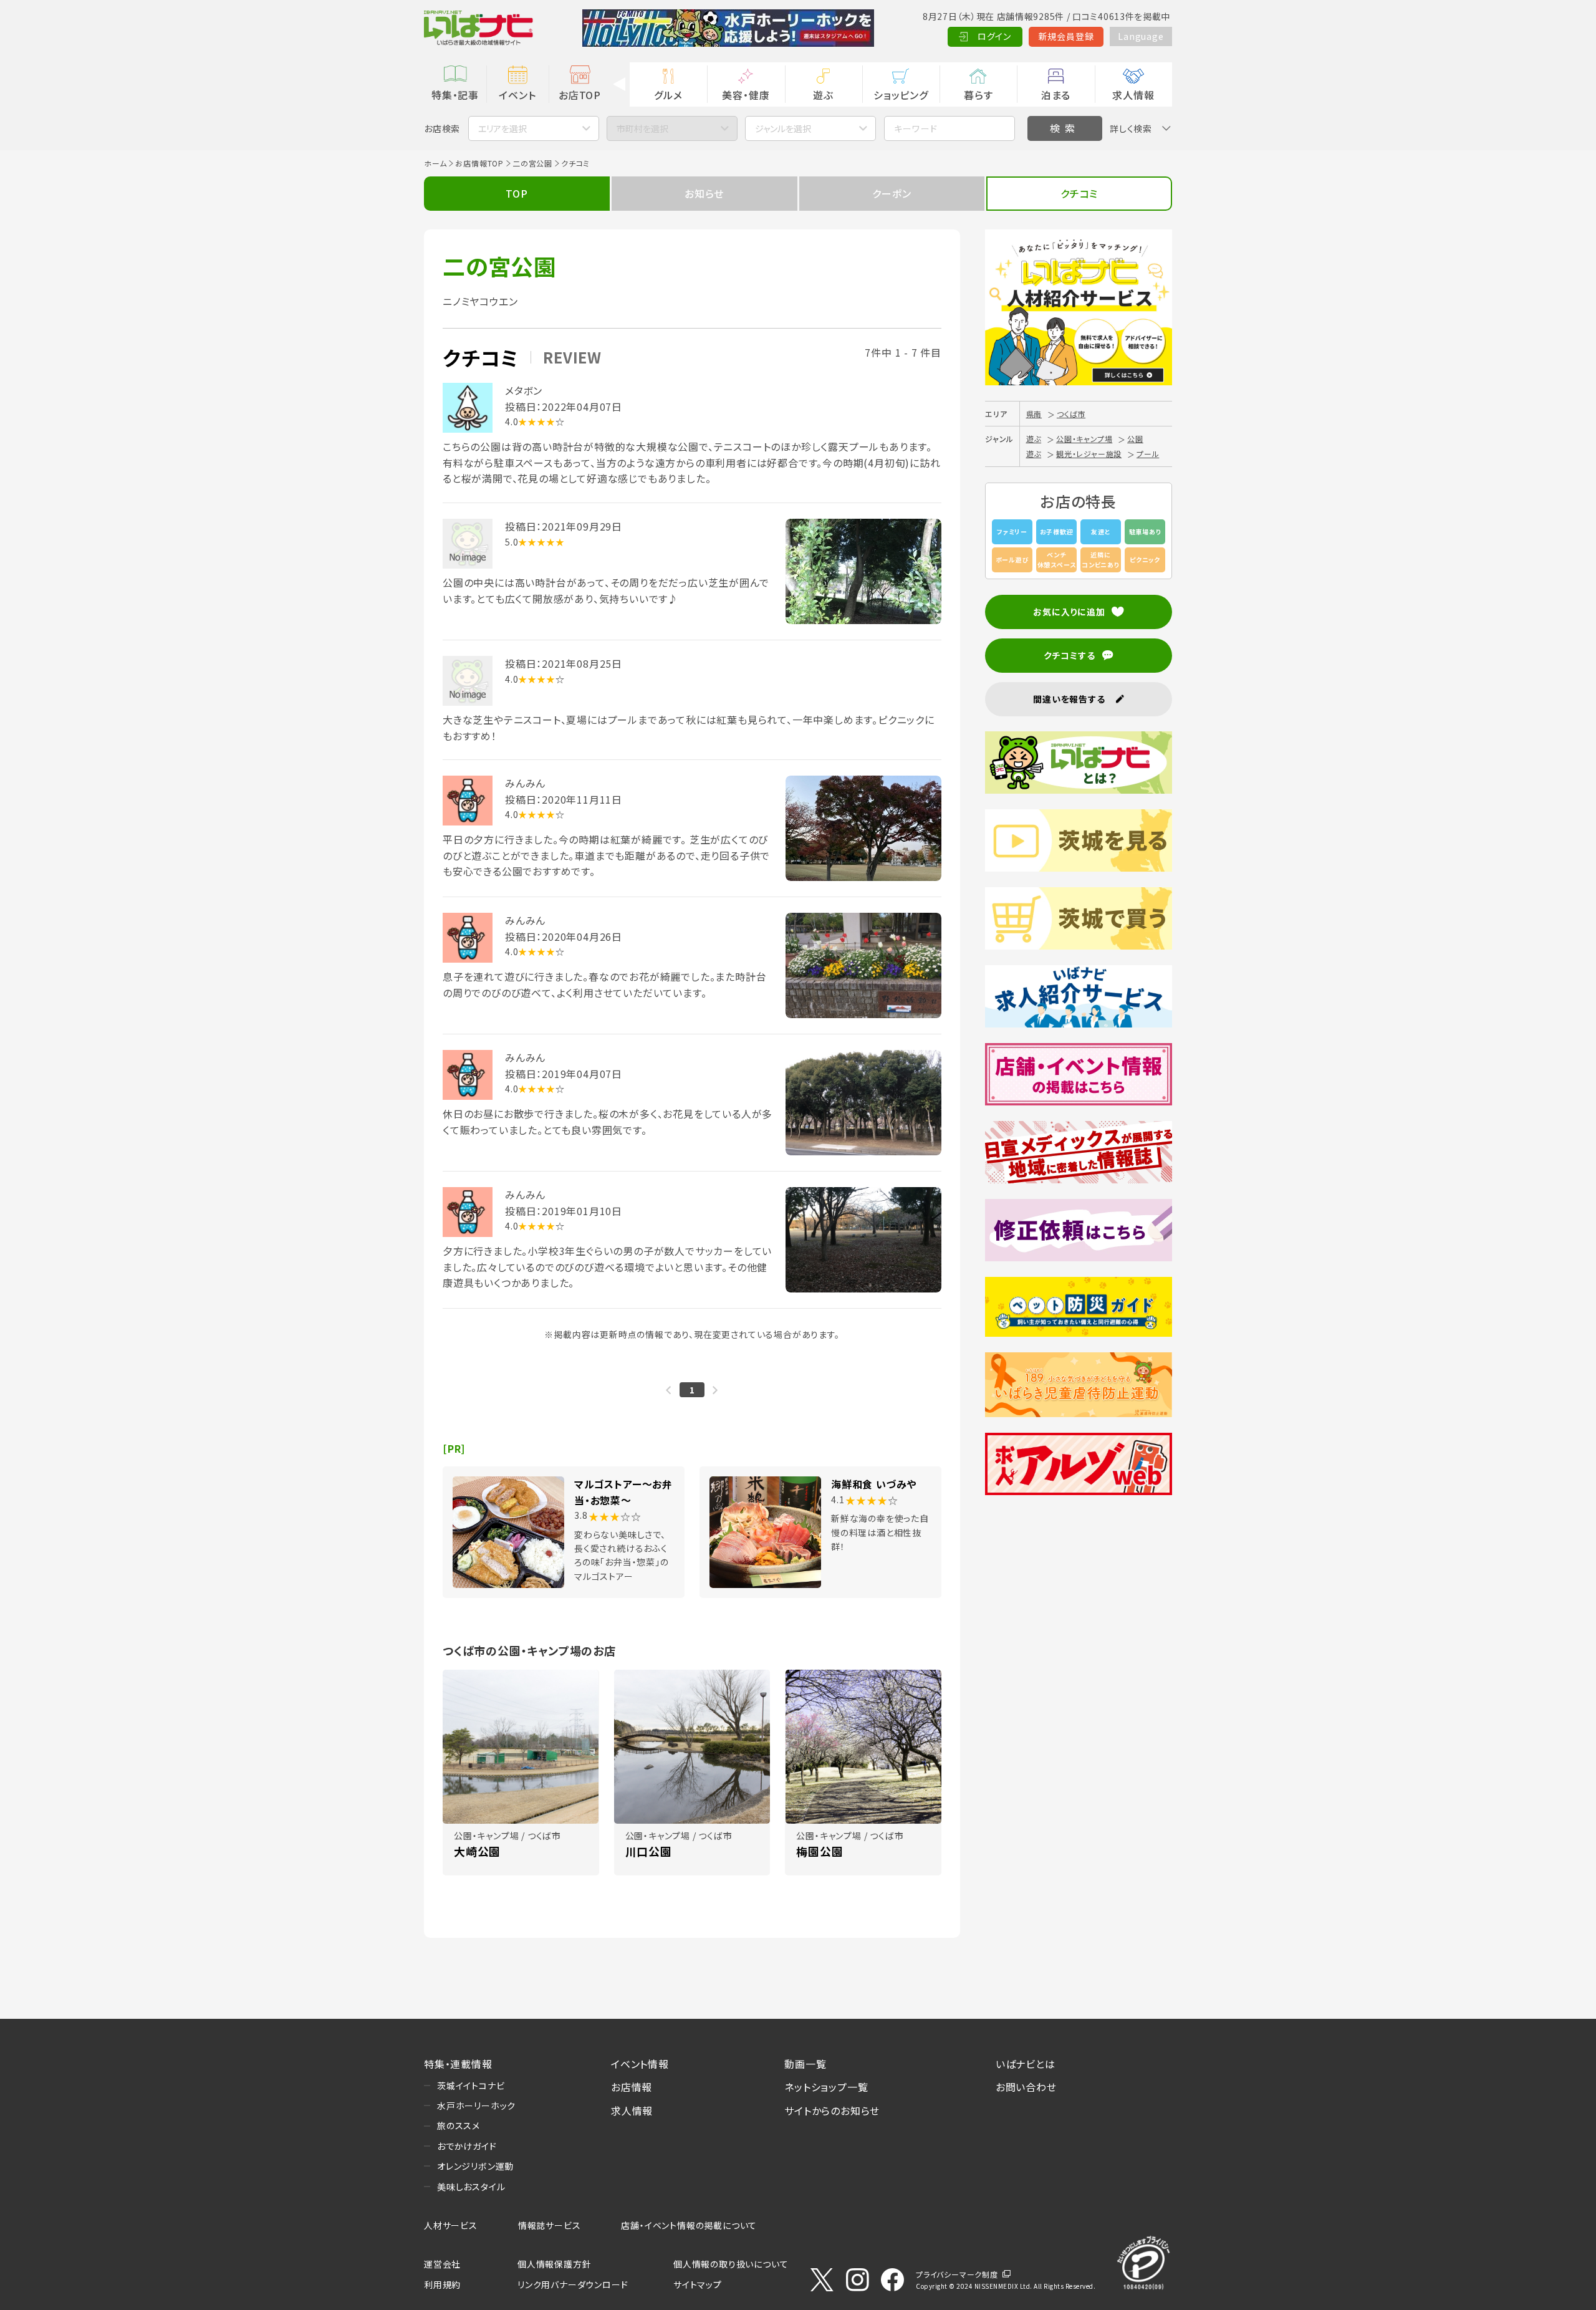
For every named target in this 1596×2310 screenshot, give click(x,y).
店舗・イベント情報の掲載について (689, 2225)
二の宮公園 (532, 163)
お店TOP (580, 95)
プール (1148, 454)
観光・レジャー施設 (1089, 454)
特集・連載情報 (458, 2064)
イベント (517, 95)
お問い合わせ (1026, 2087)
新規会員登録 (1066, 36)
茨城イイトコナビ (471, 2086)
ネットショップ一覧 (826, 2087)
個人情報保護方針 (554, 2264)
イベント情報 (640, 2064)
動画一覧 (805, 2064)
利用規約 (442, 2284)
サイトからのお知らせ (832, 2110)
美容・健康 (746, 95)
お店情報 (632, 2087)
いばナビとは (1026, 2064)
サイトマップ (698, 2284)
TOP (517, 193)
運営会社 (442, 2264)
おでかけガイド (467, 2146)
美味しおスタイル (471, 2187)
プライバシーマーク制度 (957, 2274)
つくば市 (1071, 414)
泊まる (1056, 95)
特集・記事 (455, 95)
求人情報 (1133, 95)
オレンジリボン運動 (475, 2166)
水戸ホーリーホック (476, 2105)
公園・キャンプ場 (1084, 439)
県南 (1034, 414)
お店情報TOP (479, 163)
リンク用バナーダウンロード (573, 2284)
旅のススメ (459, 2125)
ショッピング (901, 95)
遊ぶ (823, 95)
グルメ (668, 95)
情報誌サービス (550, 2225)
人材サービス (451, 2225)
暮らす (978, 95)
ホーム (435, 163)
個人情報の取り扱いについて (731, 2264)
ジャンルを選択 (783, 128)
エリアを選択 (502, 128)
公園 (1135, 439)
